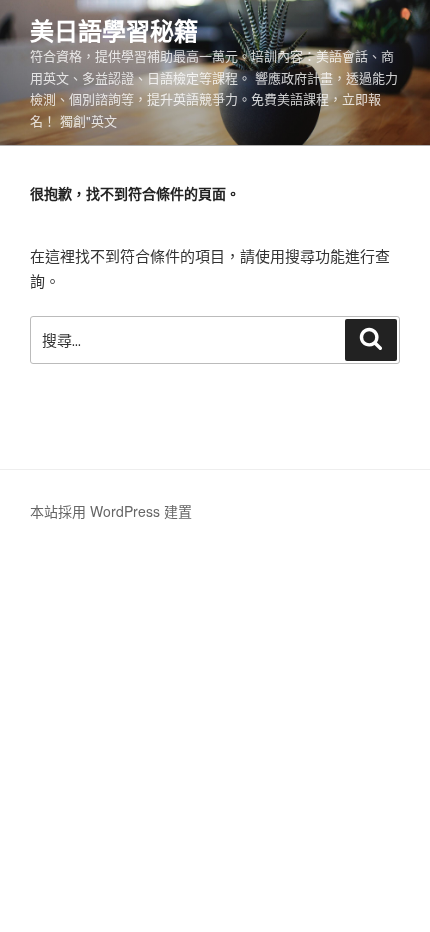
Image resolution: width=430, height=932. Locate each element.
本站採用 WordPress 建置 (111, 511)
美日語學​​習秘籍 (114, 30)
